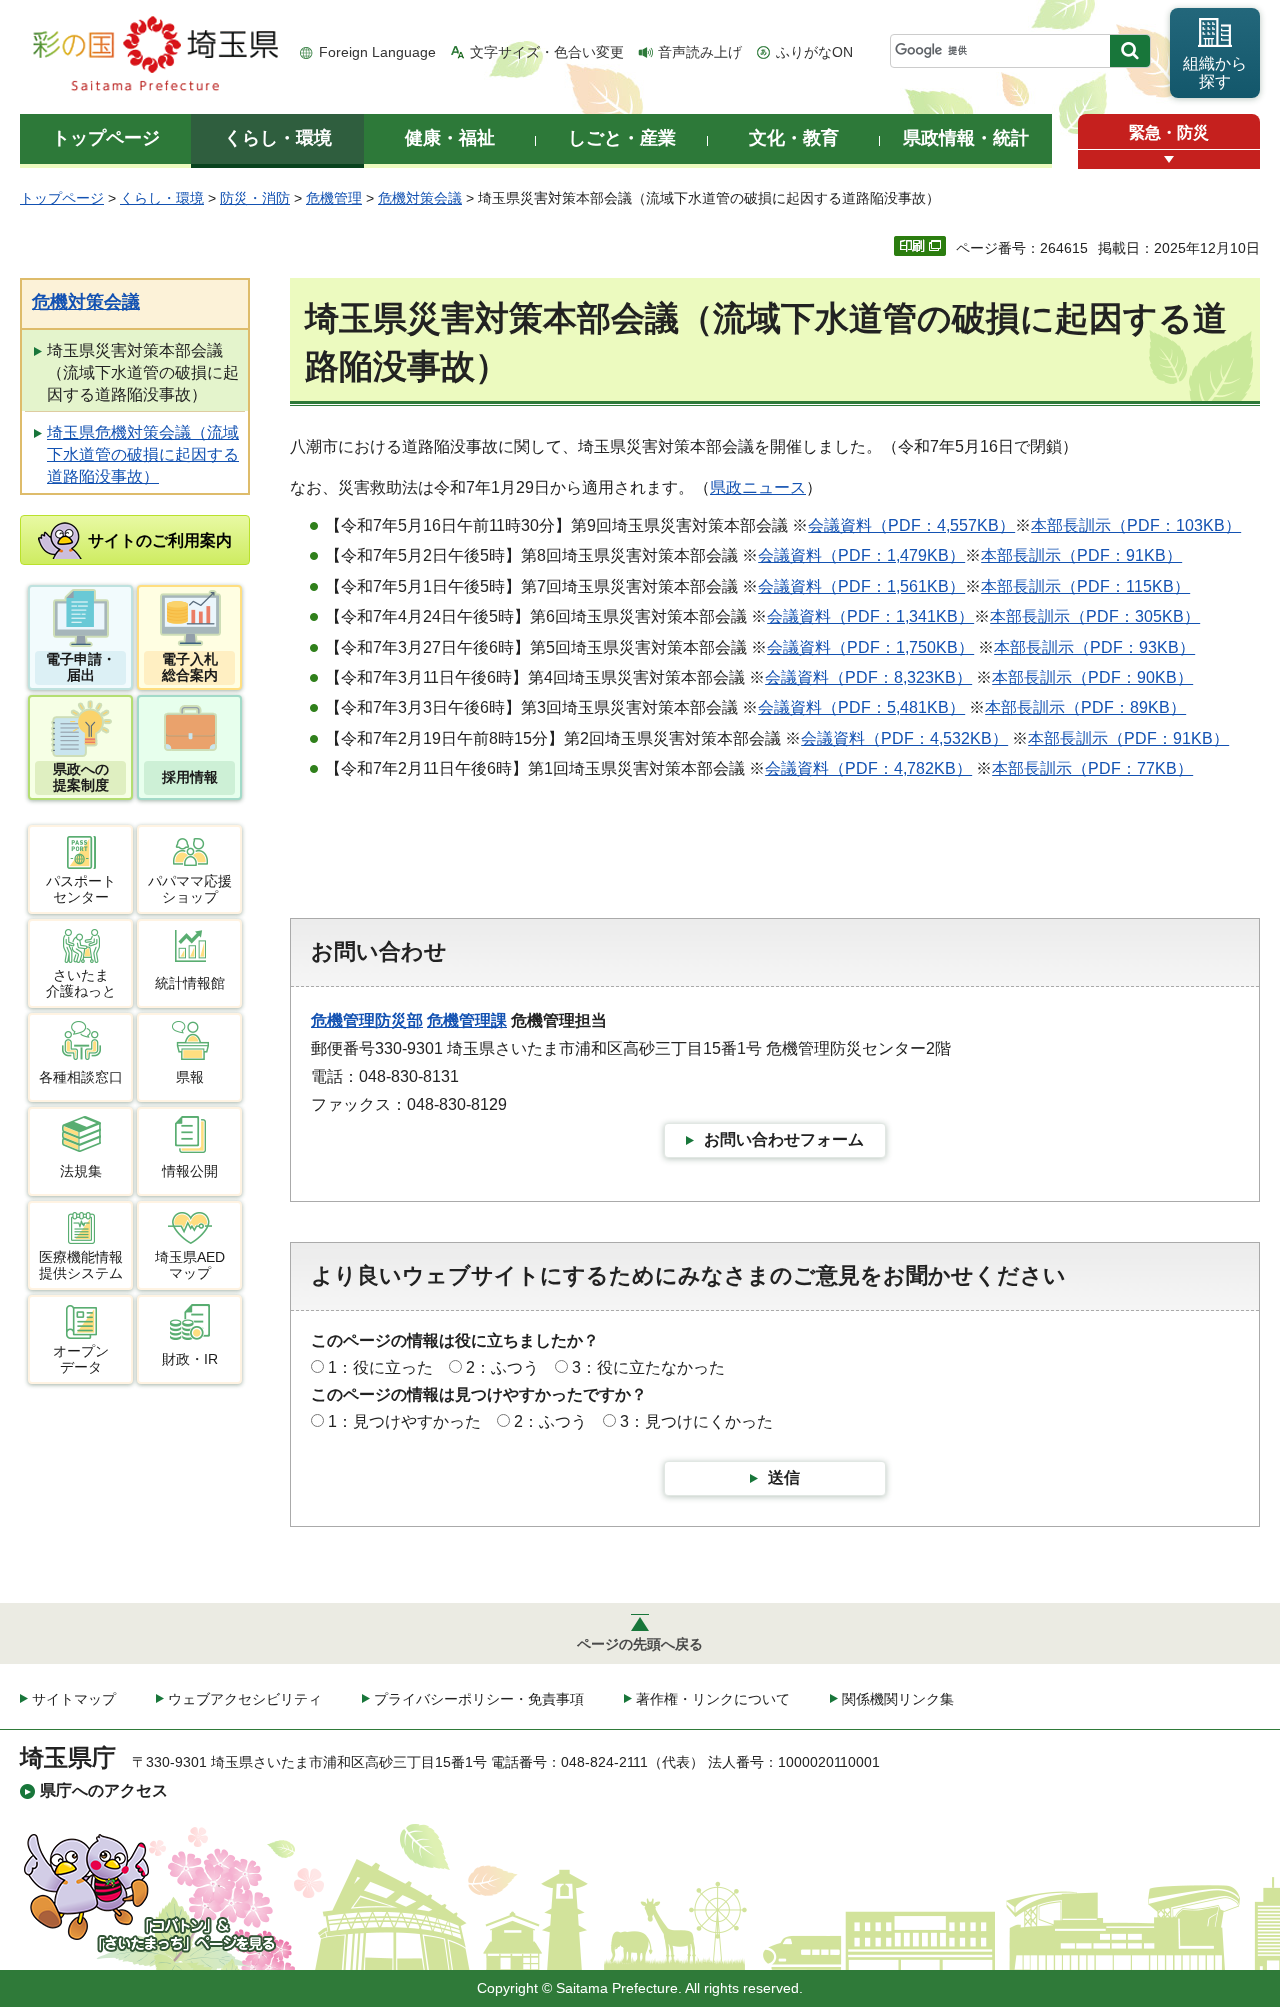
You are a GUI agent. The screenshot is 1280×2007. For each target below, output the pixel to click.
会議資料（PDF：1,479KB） (861, 555)
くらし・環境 (162, 198)
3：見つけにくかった (696, 1421)
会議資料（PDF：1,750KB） (870, 647)
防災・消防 (255, 198)
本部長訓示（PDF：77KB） (1092, 768)
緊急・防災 (1169, 132)
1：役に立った (380, 1367)
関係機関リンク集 (898, 1699)
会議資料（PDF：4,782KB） (868, 768)
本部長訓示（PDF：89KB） (1085, 707)
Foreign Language (377, 52)
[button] (1169, 159)
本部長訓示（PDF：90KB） (1092, 677)
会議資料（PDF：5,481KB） (861, 707)
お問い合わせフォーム (784, 1139)
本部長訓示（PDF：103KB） (1136, 525)
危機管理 (334, 198)
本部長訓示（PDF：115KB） (1085, 586)
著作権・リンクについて (713, 1699)
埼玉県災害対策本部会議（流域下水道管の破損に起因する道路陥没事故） (143, 373)
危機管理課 (467, 1020)
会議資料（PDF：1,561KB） (861, 586)
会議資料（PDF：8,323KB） (868, 677)
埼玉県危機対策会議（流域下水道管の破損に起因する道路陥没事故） (143, 455)
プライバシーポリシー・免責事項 (479, 1699)
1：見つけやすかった (404, 1421)
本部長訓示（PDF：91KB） (1081, 555)
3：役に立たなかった (648, 1367)
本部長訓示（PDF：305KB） (1095, 616)
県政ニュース (758, 487)
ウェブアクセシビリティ (245, 1699)
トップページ (62, 198)
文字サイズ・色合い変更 (547, 52)
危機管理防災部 (367, 1020)
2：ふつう (502, 1367)
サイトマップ (74, 1699)
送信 (784, 1477)
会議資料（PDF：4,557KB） (911, 525)
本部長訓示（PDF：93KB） (1094, 647)
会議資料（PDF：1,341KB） (870, 616)
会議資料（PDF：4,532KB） (904, 738)
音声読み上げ (700, 52)
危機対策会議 (420, 198)
